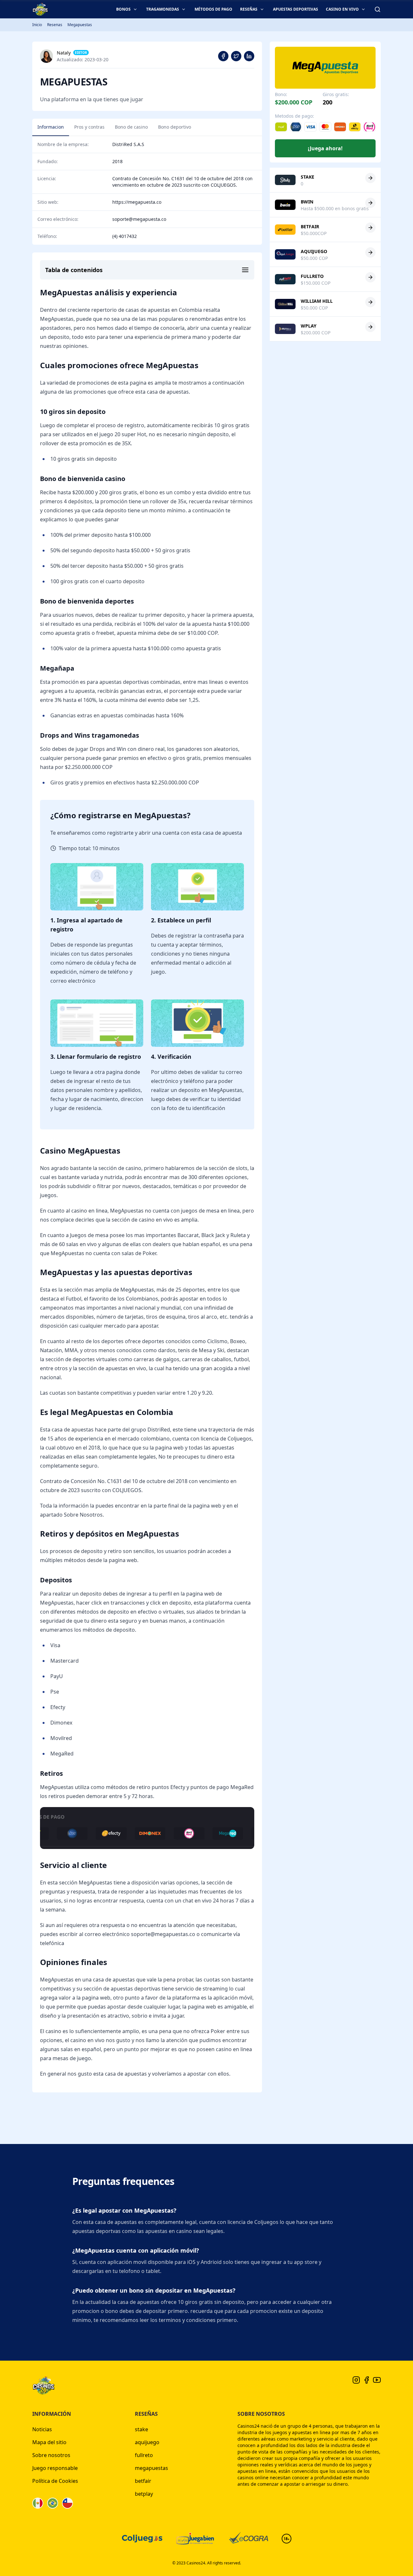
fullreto (144, 2455)
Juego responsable (55, 2468)
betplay (144, 2494)
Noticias (42, 2429)
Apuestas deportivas (296, 9)
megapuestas (151, 2468)
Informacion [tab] (51, 127)
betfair (143, 2481)
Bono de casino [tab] (131, 127)
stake (141, 2429)
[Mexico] (38, 2503)
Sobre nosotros (51, 2455)
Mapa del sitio (49, 2442)
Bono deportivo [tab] (175, 127)
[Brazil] (53, 2503)
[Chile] (67, 2503)
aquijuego (147, 2442)
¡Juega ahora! (325, 148)
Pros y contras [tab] (89, 127)
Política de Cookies (55, 2481)
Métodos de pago (213, 9)
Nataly (64, 53)
